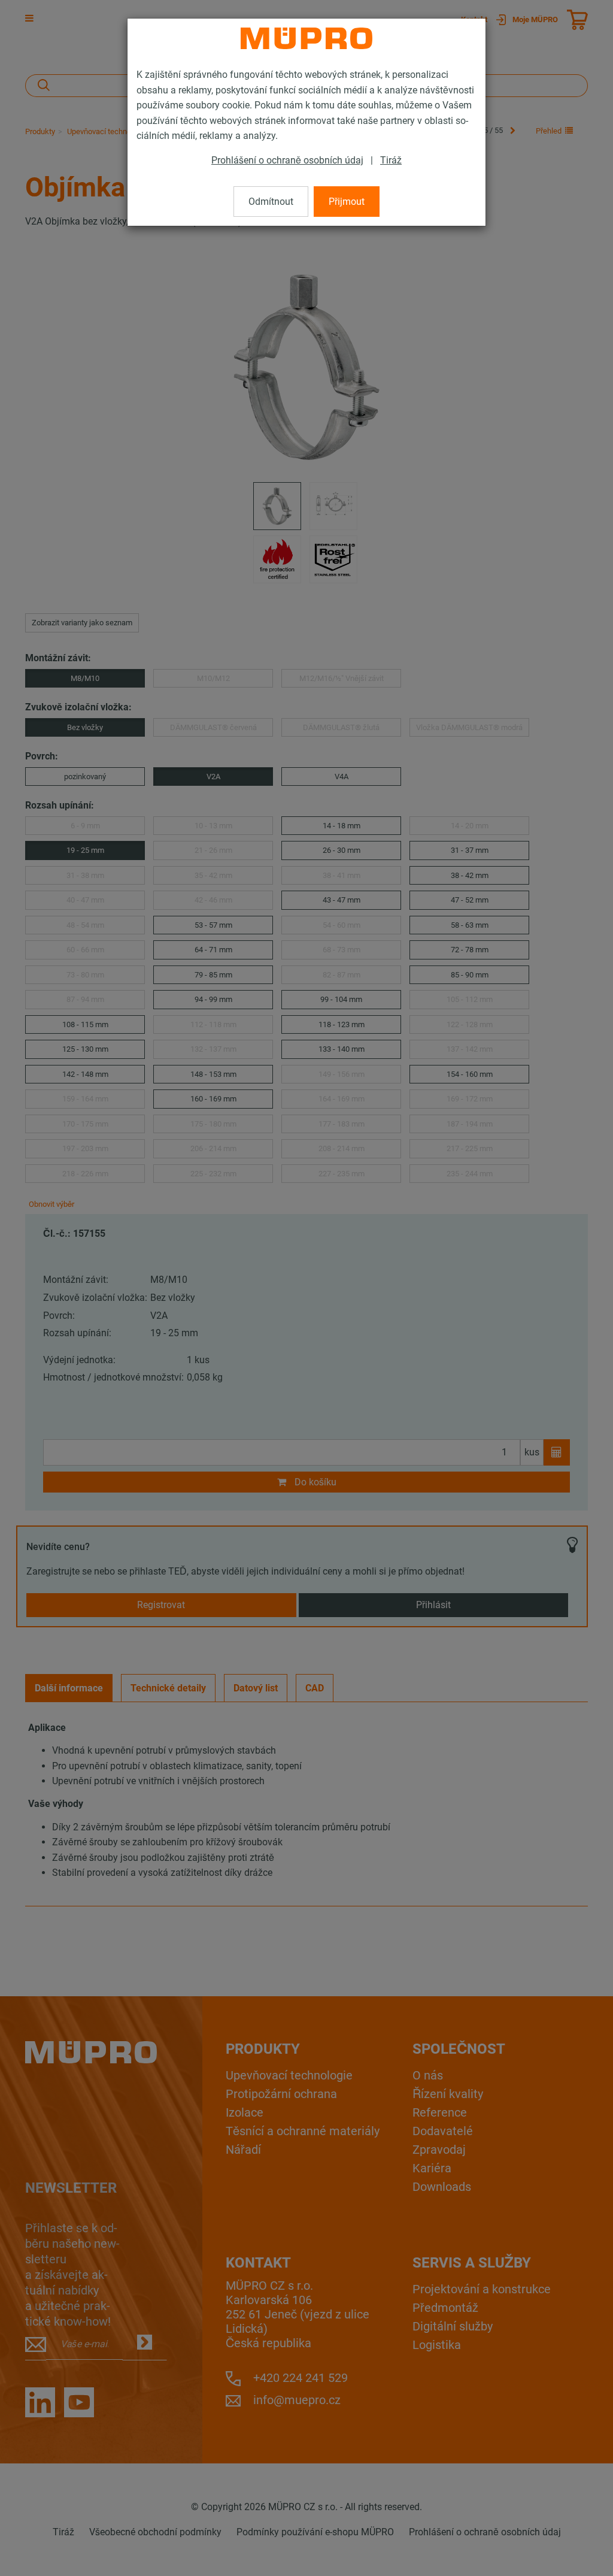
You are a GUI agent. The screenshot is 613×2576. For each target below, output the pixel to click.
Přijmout (347, 202)
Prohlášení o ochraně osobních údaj (287, 160)
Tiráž (391, 160)
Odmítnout (271, 202)
